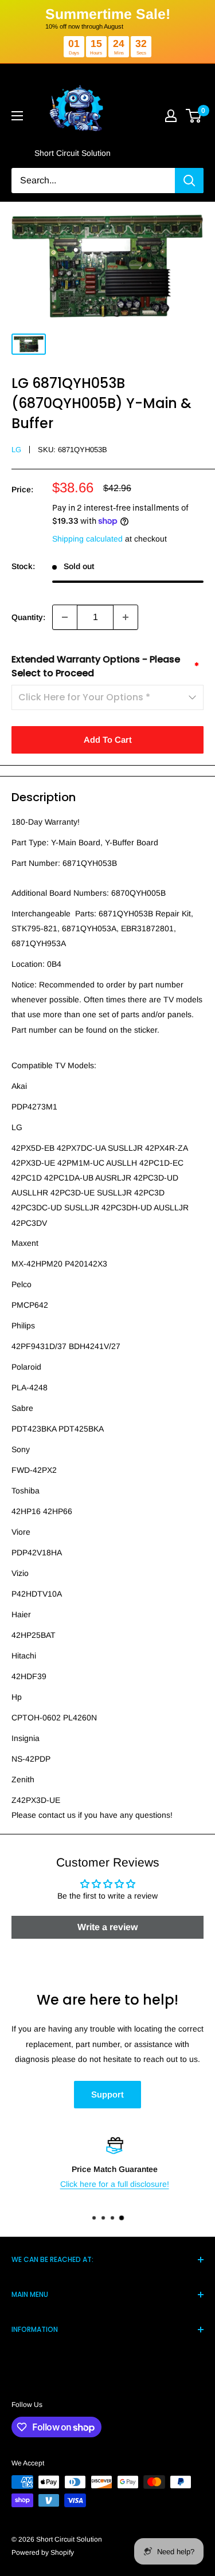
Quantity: (28, 617)
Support (107, 2094)
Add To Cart (108, 740)
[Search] (189, 181)
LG (16, 450)
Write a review (107, 1927)
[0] (194, 116)
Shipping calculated (87, 539)
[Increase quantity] (126, 617)
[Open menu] (17, 116)
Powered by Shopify (43, 2553)
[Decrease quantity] (65, 617)
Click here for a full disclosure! (108, 2184)
